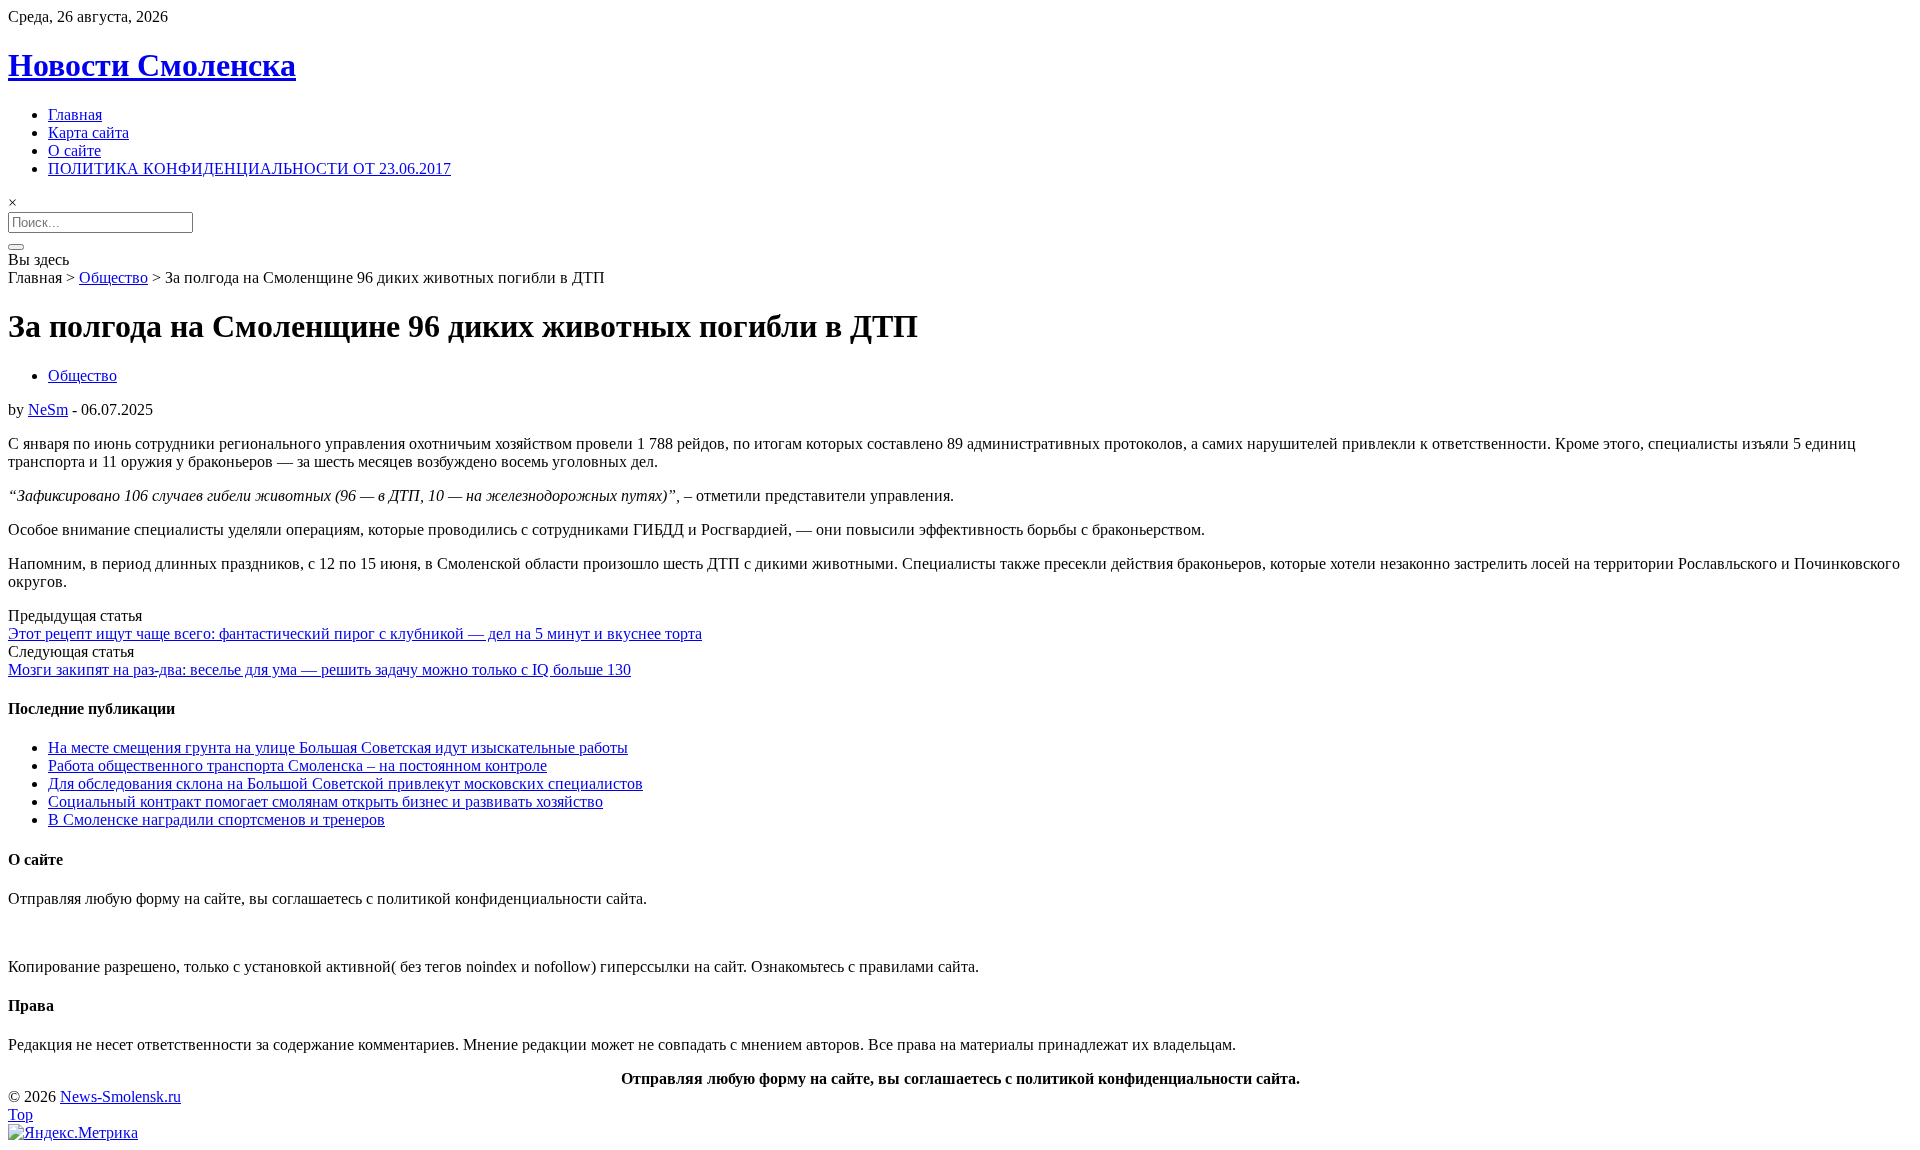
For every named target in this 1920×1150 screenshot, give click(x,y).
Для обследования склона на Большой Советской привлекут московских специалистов (345, 783)
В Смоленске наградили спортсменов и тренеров (216, 819)
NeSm (48, 409)
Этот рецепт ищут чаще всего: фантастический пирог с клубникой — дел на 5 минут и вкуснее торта (355, 633)
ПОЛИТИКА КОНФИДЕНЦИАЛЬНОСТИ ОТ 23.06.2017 (249, 168)
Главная (75, 114)
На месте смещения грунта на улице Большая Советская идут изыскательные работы (338, 747)
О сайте (74, 150)
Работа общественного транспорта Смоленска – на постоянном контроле (297, 765)
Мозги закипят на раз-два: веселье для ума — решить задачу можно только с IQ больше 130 (319, 669)
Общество (113, 277)
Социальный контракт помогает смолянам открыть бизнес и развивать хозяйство (325, 801)
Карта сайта (88, 132)
